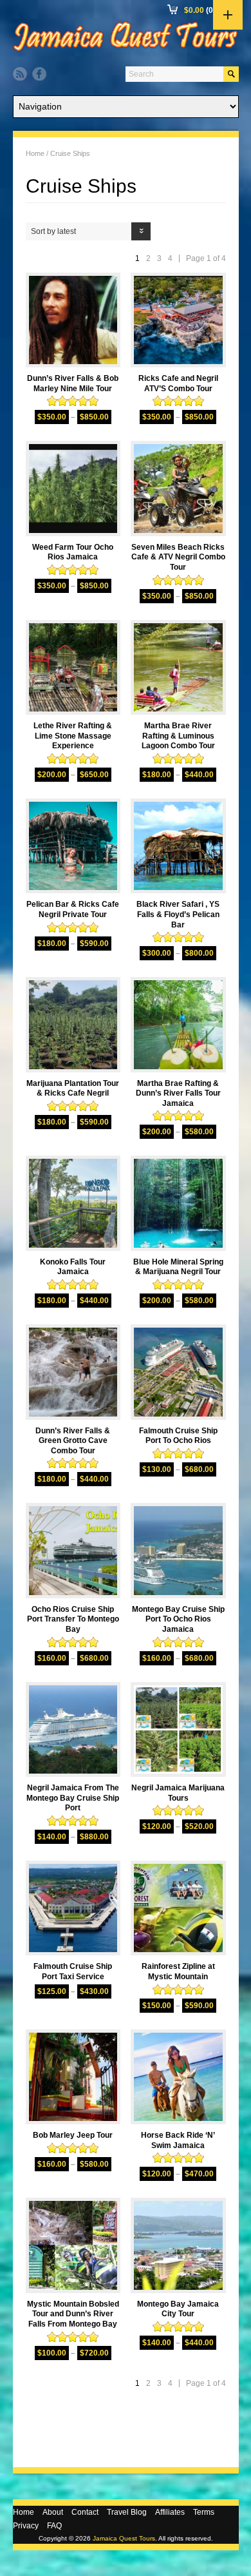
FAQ (54, 2526)
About (53, 2512)
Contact (85, 2512)
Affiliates (170, 2512)
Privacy (26, 2526)
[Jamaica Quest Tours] (126, 51)
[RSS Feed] (20, 74)
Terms (204, 2512)
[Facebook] (39, 74)
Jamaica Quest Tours (124, 2538)
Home (35, 153)
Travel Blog (127, 2512)
